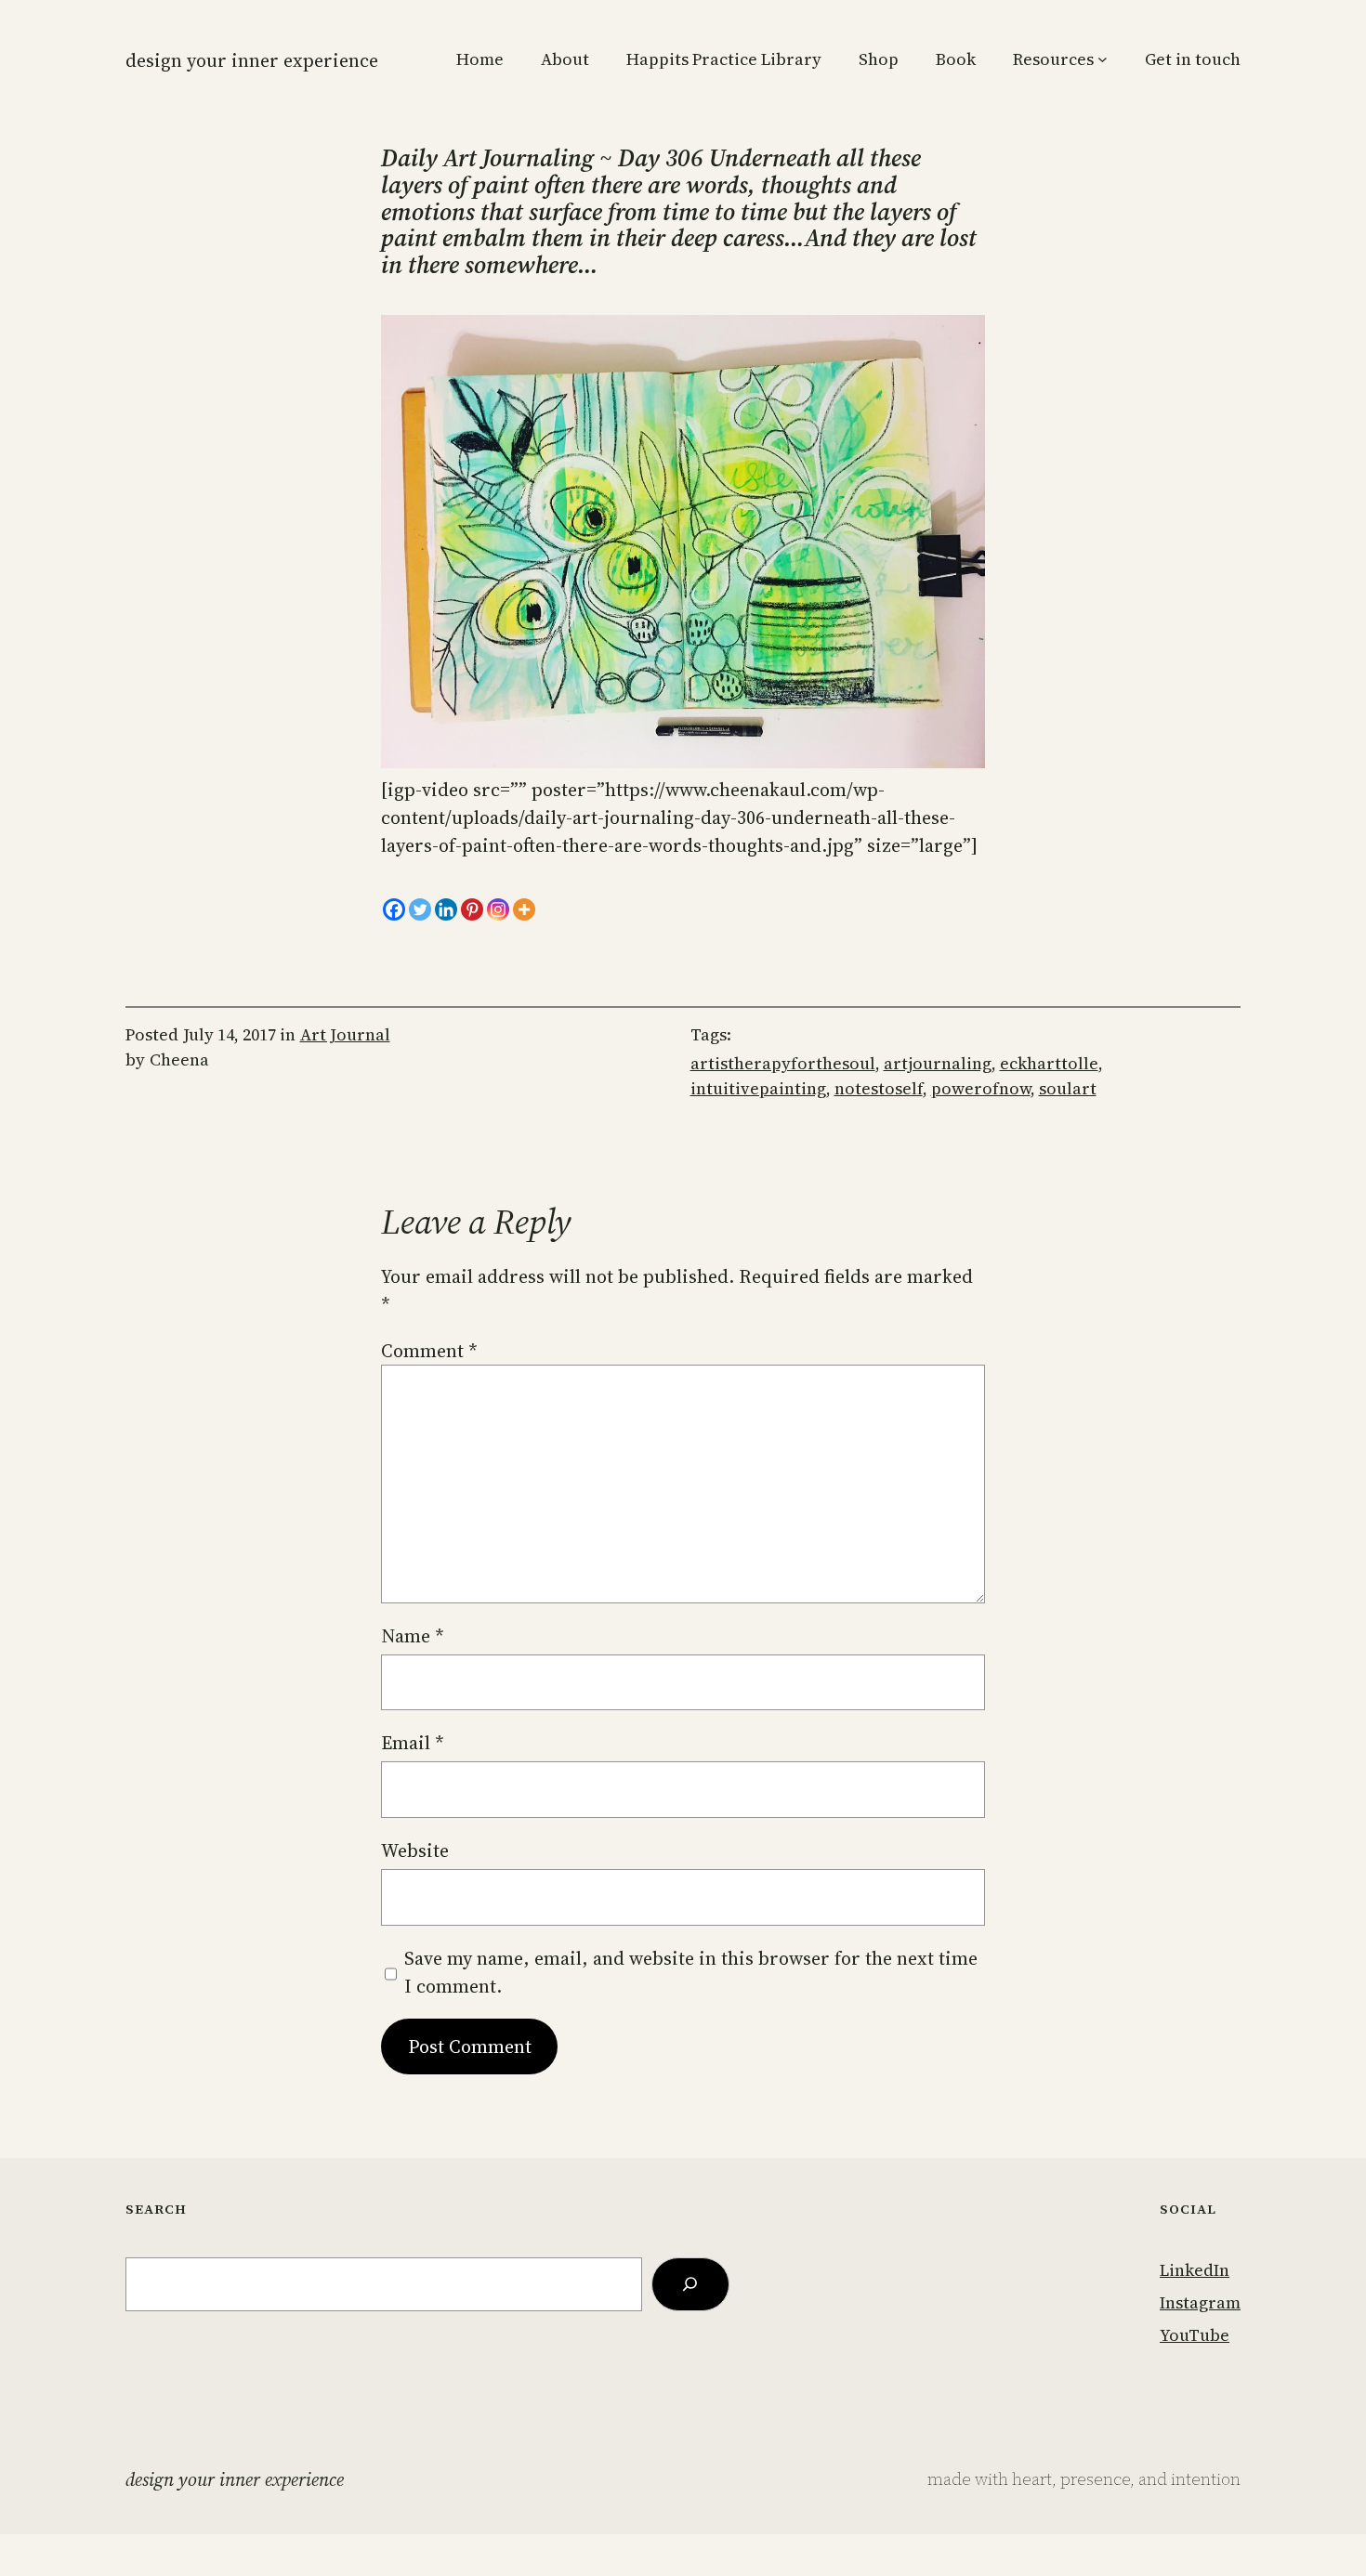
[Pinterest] (472, 909)
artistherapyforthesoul (783, 1063)
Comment (429, 1351)
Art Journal (345, 1034)
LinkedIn (1195, 2270)
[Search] (690, 2284)
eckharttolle (1049, 1063)
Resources (1053, 59)
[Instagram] (498, 909)
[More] (524, 909)
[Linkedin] (446, 909)
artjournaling (938, 1063)
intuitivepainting (758, 1088)
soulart (1068, 1088)
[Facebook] (394, 909)
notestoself (879, 1088)
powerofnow (981, 1088)
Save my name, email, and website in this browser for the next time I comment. (691, 1972)
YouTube (1195, 2335)
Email (413, 1743)
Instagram (1200, 2302)
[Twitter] (420, 909)
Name (413, 1636)
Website (415, 1850)
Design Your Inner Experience (252, 60)
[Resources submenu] (1103, 59)
